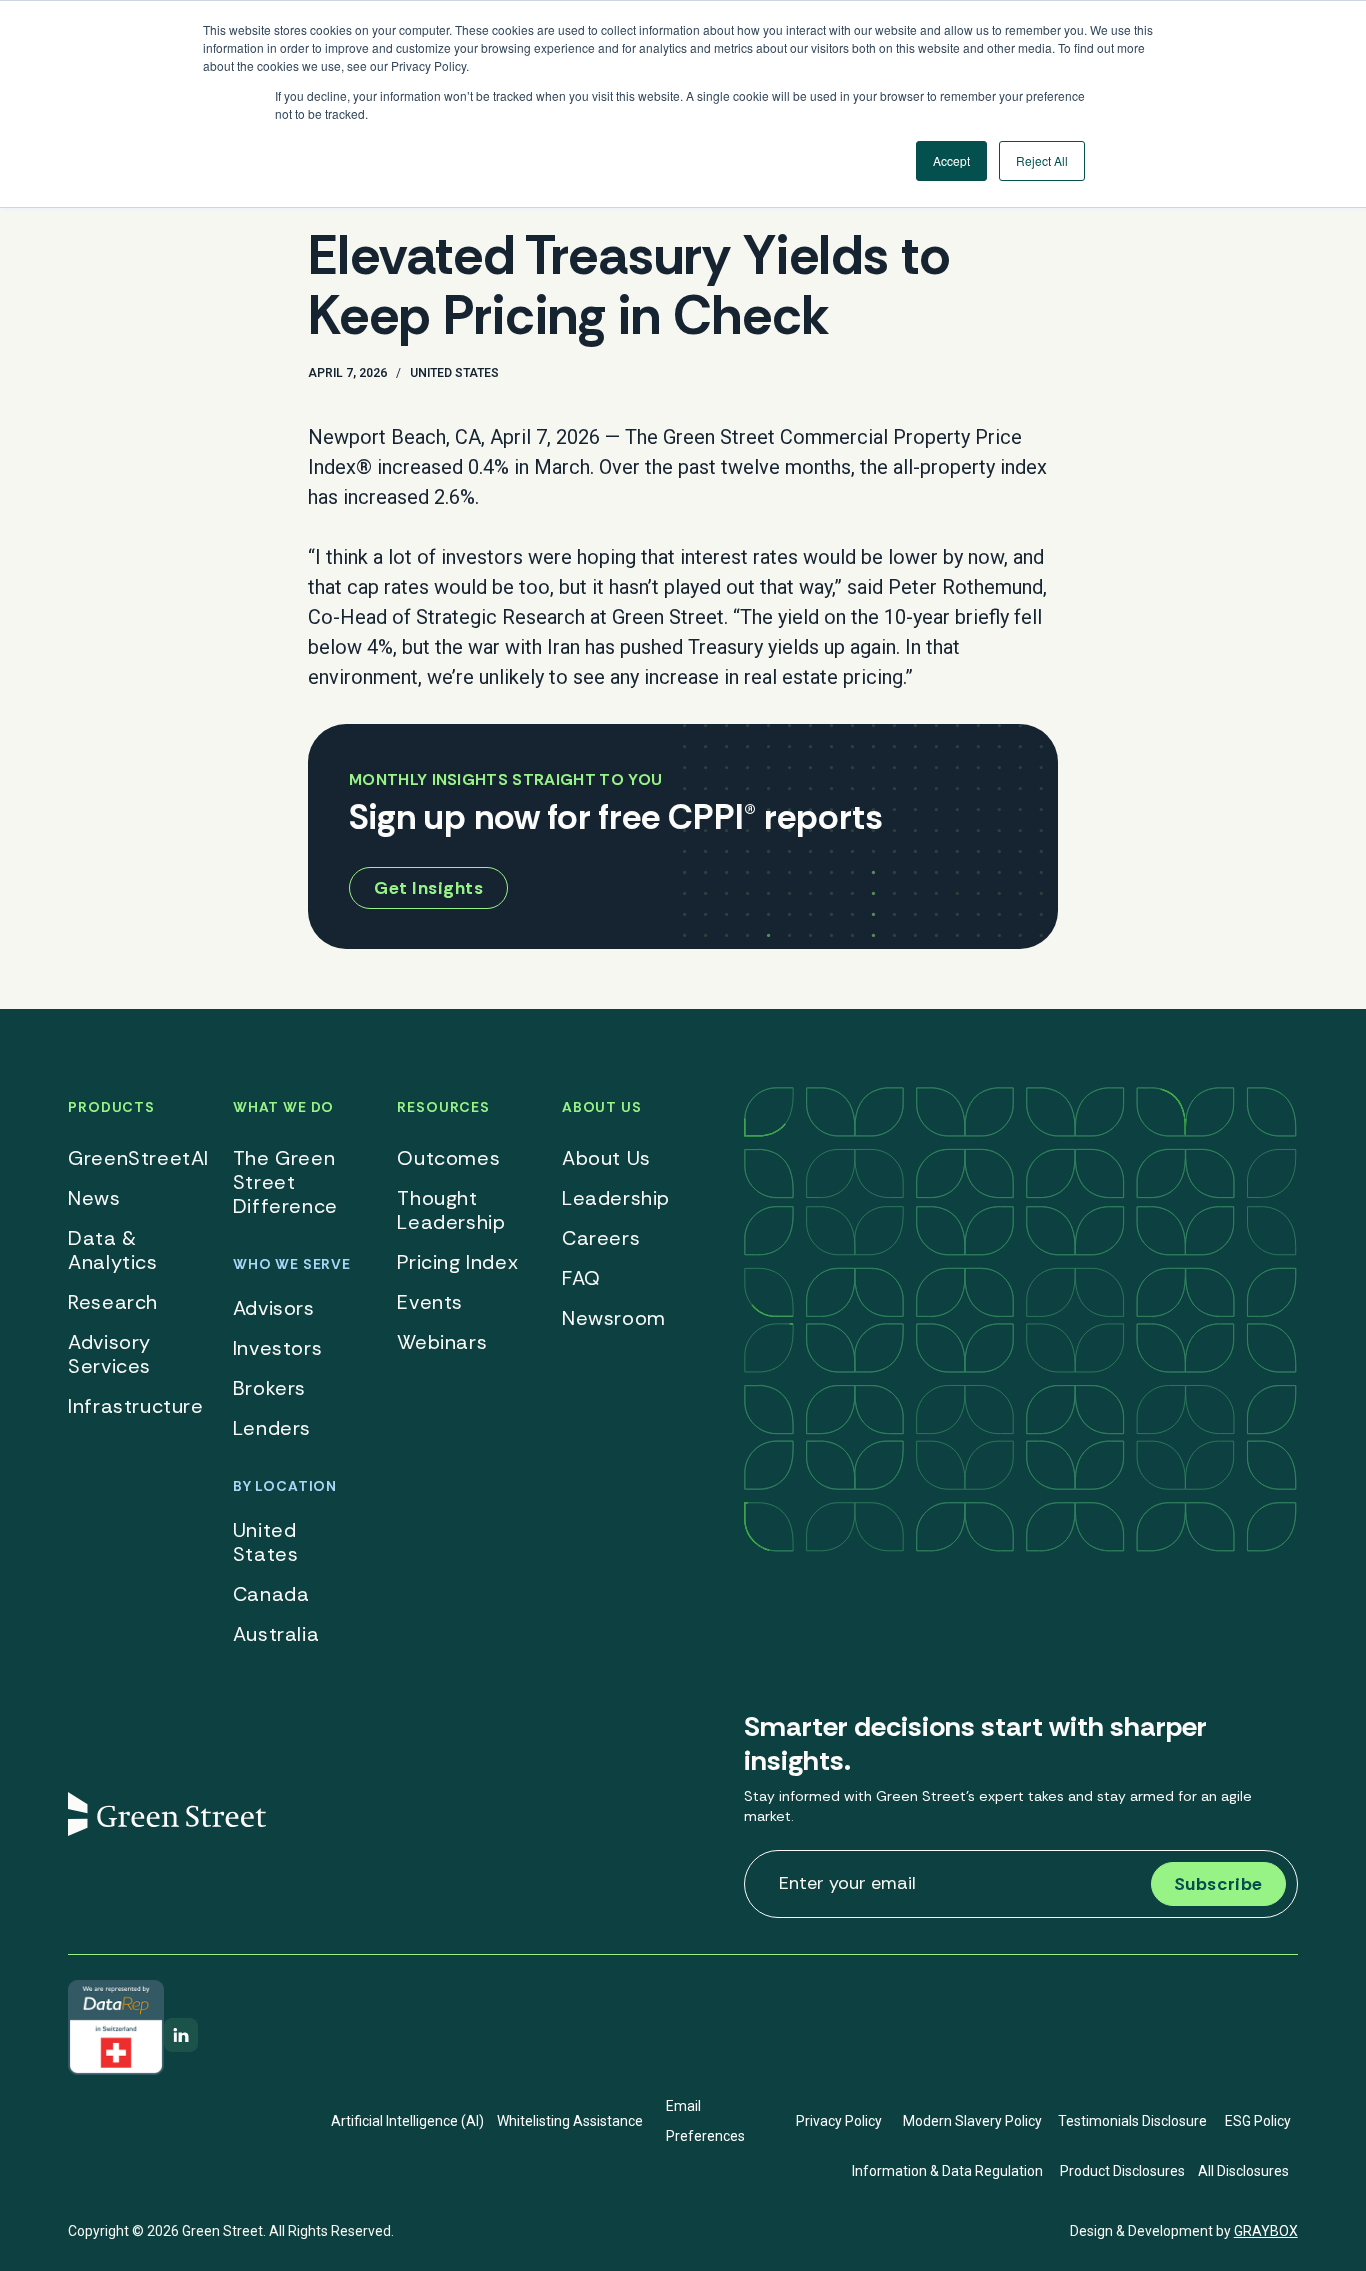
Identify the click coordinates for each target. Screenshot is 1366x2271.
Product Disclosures (1122, 2171)
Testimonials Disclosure (1132, 2121)
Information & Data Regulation (947, 2171)
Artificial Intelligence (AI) (407, 2121)
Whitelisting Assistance (570, 2121)
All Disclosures (1243, 2171)
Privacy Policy (839, 2121)
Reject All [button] (1042, 160)
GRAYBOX (1266, 2231)
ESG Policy (1258, 2121)
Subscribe (1218, 1884)
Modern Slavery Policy (972, 2121)
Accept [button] (951, 160)
